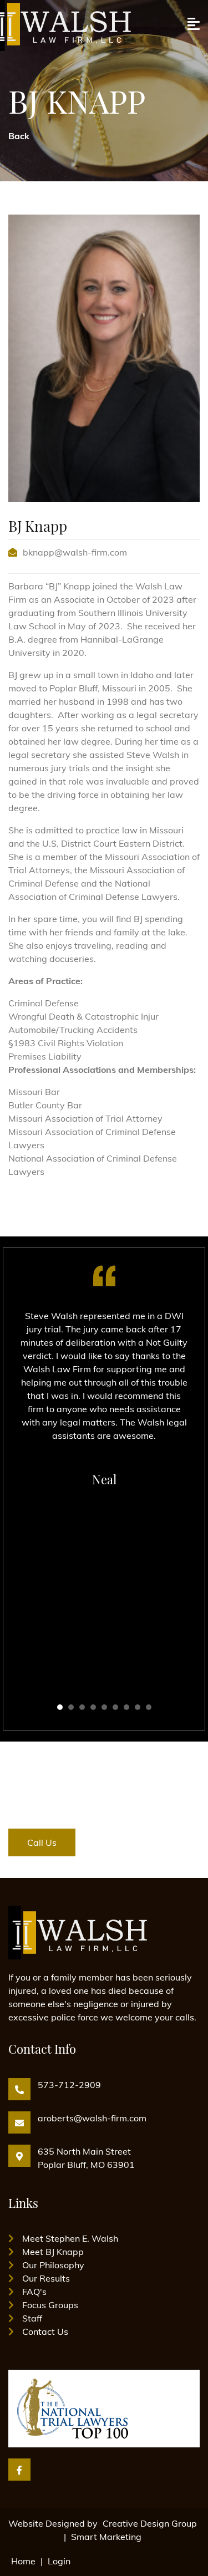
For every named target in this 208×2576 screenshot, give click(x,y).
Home (23, 2561)
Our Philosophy (53, 2265)
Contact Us (45, 2331)
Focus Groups (50, 2305)
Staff (32, 2318)
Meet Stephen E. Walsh (70, 2238)
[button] (60, 1707)
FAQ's (34, 2292)
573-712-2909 (69, 2085)
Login (59, 2561)
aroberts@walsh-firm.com (92, 2118)
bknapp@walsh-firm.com (75, 552)
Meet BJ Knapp (53, 2252)
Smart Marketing (106, 2537)
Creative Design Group (150, 2523)
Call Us (42, 1842)
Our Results (46, 2278)
